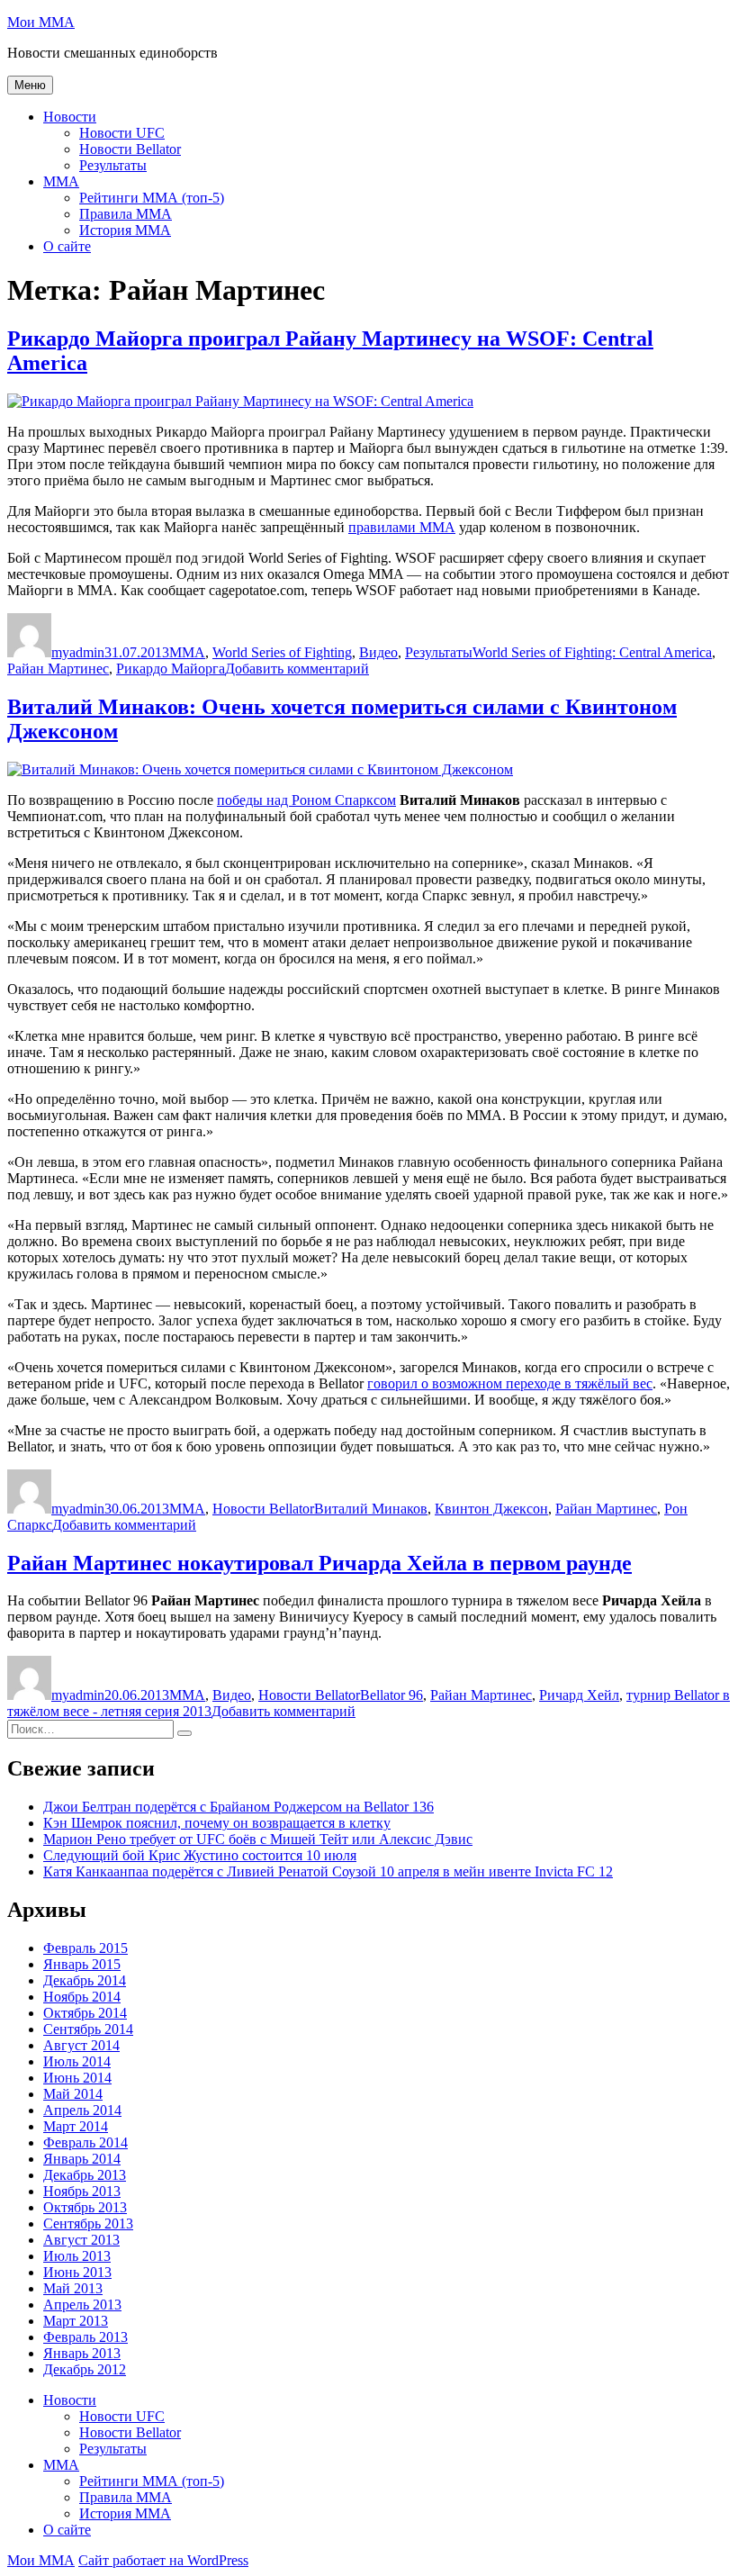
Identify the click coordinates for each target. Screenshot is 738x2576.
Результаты (113, 165)
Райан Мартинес (58, 669)
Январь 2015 (82, 1964)
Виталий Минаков (371, 1509)
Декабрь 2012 (85, 2369)
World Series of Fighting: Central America (592, 652)
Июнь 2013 (77, 2272)
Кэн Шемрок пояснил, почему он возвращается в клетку (217, 1823)
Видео (378, 652)
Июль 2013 (77, 2256)
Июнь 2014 (77, 2078)
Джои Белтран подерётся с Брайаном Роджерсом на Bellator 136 (238, 1807)
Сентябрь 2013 (88, 2223)
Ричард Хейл (579, 1695)
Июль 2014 (77, 2061)
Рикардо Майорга (171, 669)
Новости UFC (122, 133)
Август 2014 (81, 2045)
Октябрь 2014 (85, 2013)
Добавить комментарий (297, 669)
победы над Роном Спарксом (306, 800)
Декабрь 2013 (85, 2175)
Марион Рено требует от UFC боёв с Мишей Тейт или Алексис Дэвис (258, 1839)
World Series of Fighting (282, 652)
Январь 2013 (82, 2353)
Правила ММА (126, 214)
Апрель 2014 (82, 2110)
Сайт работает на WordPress (163, 2560)
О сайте (67, 246)
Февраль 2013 (85, 2337)
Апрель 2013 (82, 2305)
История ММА (125, 230)
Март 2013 (76, 2321)
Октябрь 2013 (85, 2207)
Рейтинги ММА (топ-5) (152, 198)
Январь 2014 (82, 2159)
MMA (61, 181)
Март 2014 (76, 2126)
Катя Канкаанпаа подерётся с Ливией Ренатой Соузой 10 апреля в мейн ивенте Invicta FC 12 (328, 1871)
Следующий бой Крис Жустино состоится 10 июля (200, 1855)
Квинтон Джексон (491, 1509)
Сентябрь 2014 (88, 2029)
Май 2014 (73, 2094)
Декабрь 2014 (85, 1980)
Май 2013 (73, 2288)
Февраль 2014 (85, 2142)
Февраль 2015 (85, 1948)
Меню (30, 85)
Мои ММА (41, 22)
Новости (70, 117)
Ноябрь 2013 (82, 2191)
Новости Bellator (130, 149)
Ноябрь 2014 (82, 1997)
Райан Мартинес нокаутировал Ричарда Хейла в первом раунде (319, 1563)
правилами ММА (402, 527)
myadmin (78, 652)
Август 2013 (81, 2240)
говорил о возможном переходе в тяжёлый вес (510, 1383)
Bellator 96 (391, 1695)
